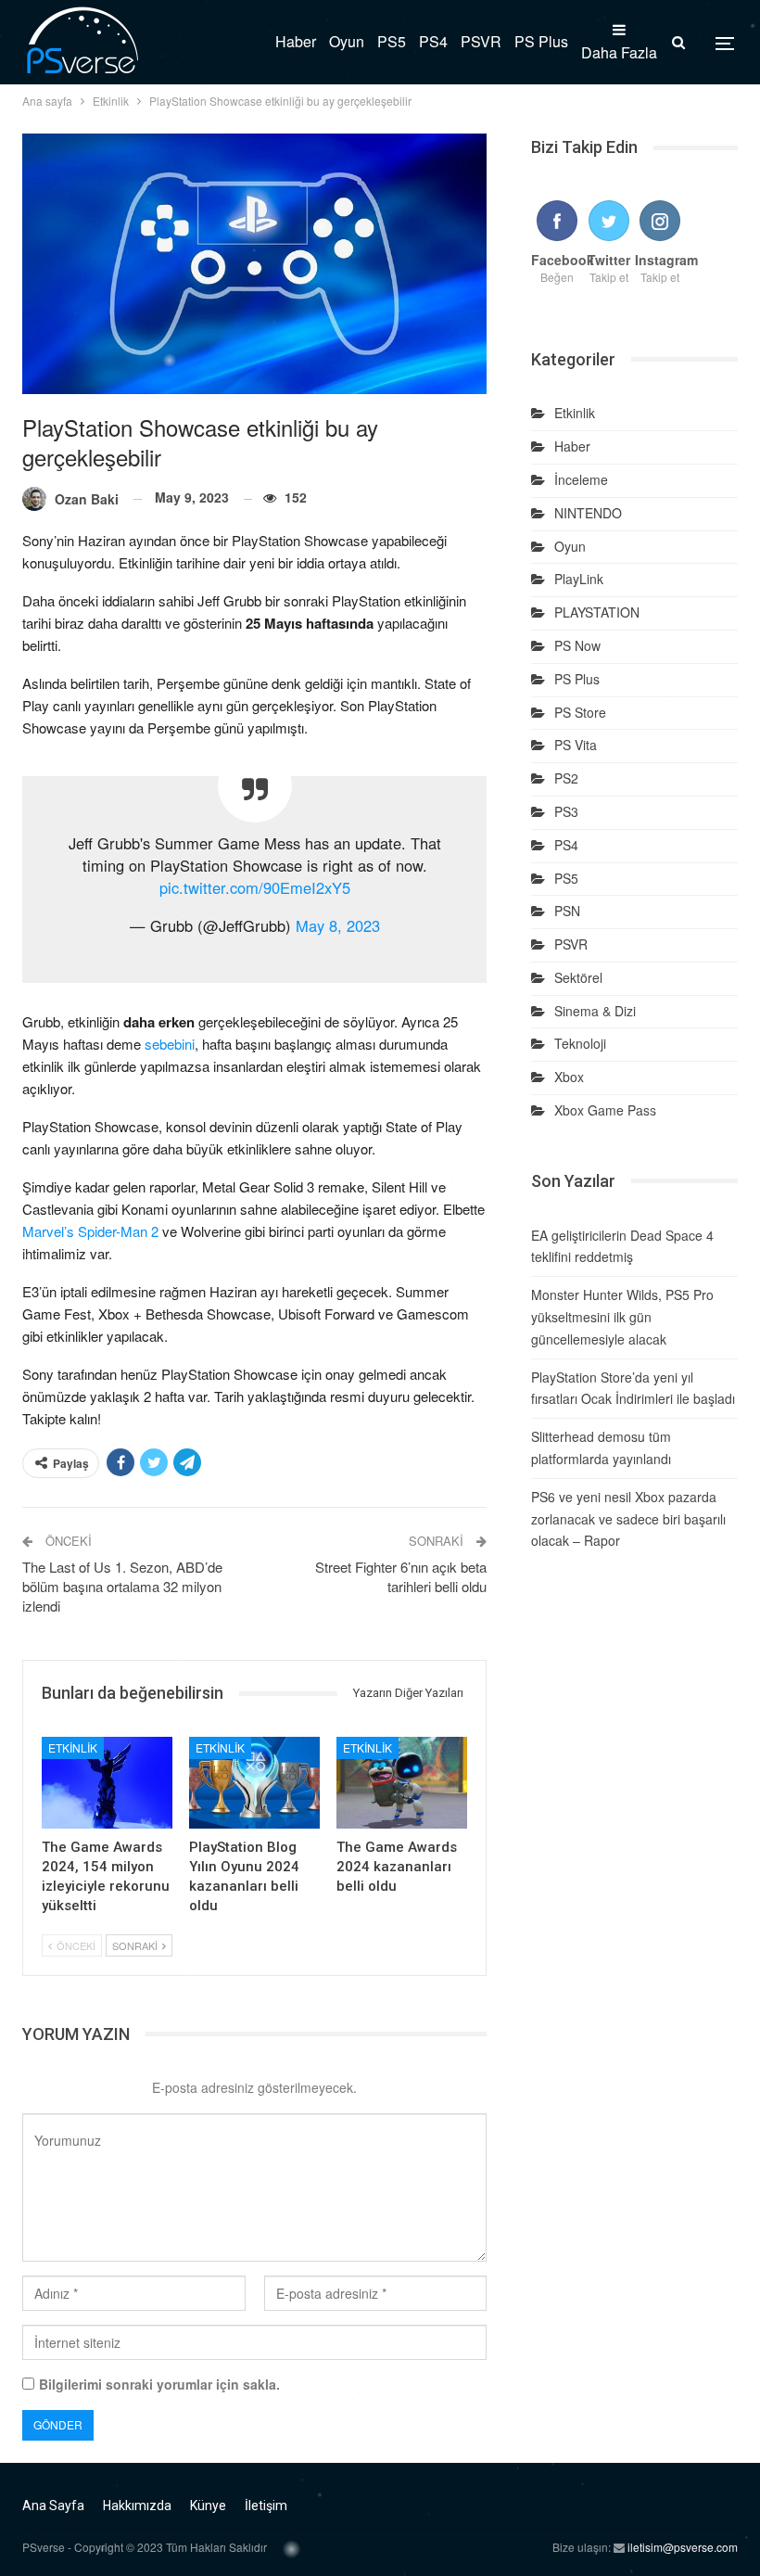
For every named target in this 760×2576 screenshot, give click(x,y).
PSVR (481, 41)
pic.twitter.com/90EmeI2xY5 (255, 887)
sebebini (170, 1044)
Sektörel (578, 977)
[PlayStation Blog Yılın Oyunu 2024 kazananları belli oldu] (254, 1783)
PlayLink (579, 579)
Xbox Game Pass (605, 1110)
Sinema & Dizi (595, 1011)
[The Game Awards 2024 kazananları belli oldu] (402, 1783)
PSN (567, 911)
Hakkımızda (137, 2506)
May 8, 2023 (338, 925)
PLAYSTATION (597, 612)
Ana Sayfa (53, 2506)
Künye (208, 2506)
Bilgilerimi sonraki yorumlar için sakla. (159, 2384)
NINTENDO (588, 513)
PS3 (566, 811)
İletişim (266, 2506)
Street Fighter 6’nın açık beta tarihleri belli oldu (401, 1576)
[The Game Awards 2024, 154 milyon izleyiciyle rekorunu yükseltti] (107, 1783)
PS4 (433, 41)
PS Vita (576, 745)
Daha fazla (619, 52)
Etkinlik (73, 1747)
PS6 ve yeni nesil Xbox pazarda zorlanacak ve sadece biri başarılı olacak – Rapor (628, 1519)
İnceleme (581, 479)
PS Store (580, 712)
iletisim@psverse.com (683, 2547)
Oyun (347, 41)
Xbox (569, 1077)
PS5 (392, 41)
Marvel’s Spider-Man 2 (90, 1231)
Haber (296, 41)
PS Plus (541, 41)
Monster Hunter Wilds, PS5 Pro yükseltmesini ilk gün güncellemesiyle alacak (622, 1317)
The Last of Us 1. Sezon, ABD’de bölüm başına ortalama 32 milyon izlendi (122, 1586)
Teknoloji (580, 1043)
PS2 (566, 778)
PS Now (577, 645)
